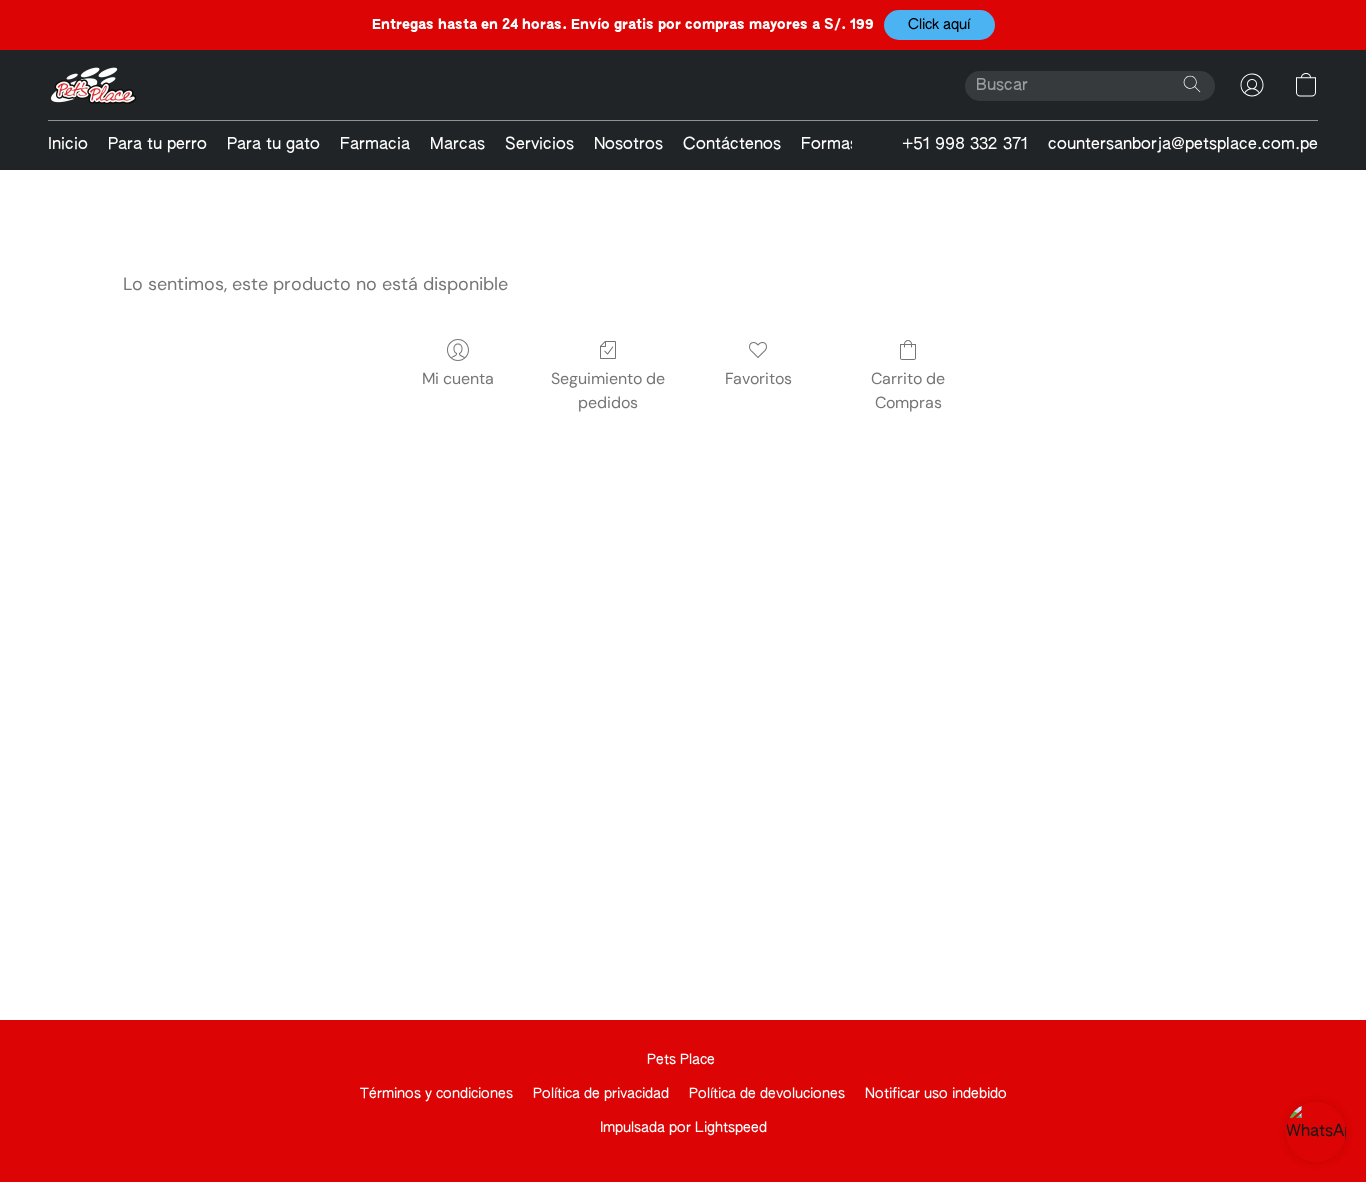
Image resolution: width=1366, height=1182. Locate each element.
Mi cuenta (458, 378)
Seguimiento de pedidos (608, 390)
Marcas (457, 145)
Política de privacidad (601, 1094)
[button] (939, 25)
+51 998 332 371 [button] (965, 145)
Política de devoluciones (767, 1094)
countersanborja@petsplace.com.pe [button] (1183, 145)
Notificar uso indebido (936, 1094)
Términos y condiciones (436, 1094)
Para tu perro (157, 145)
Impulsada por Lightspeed (683, 1128)
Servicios (539, 145)
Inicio (68, 145)
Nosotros (628, 145)
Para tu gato (273, 145)
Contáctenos (732, 145)
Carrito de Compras (908, 390)
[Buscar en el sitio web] (1192, 84)
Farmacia (375, 145)
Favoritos (758, 378)
